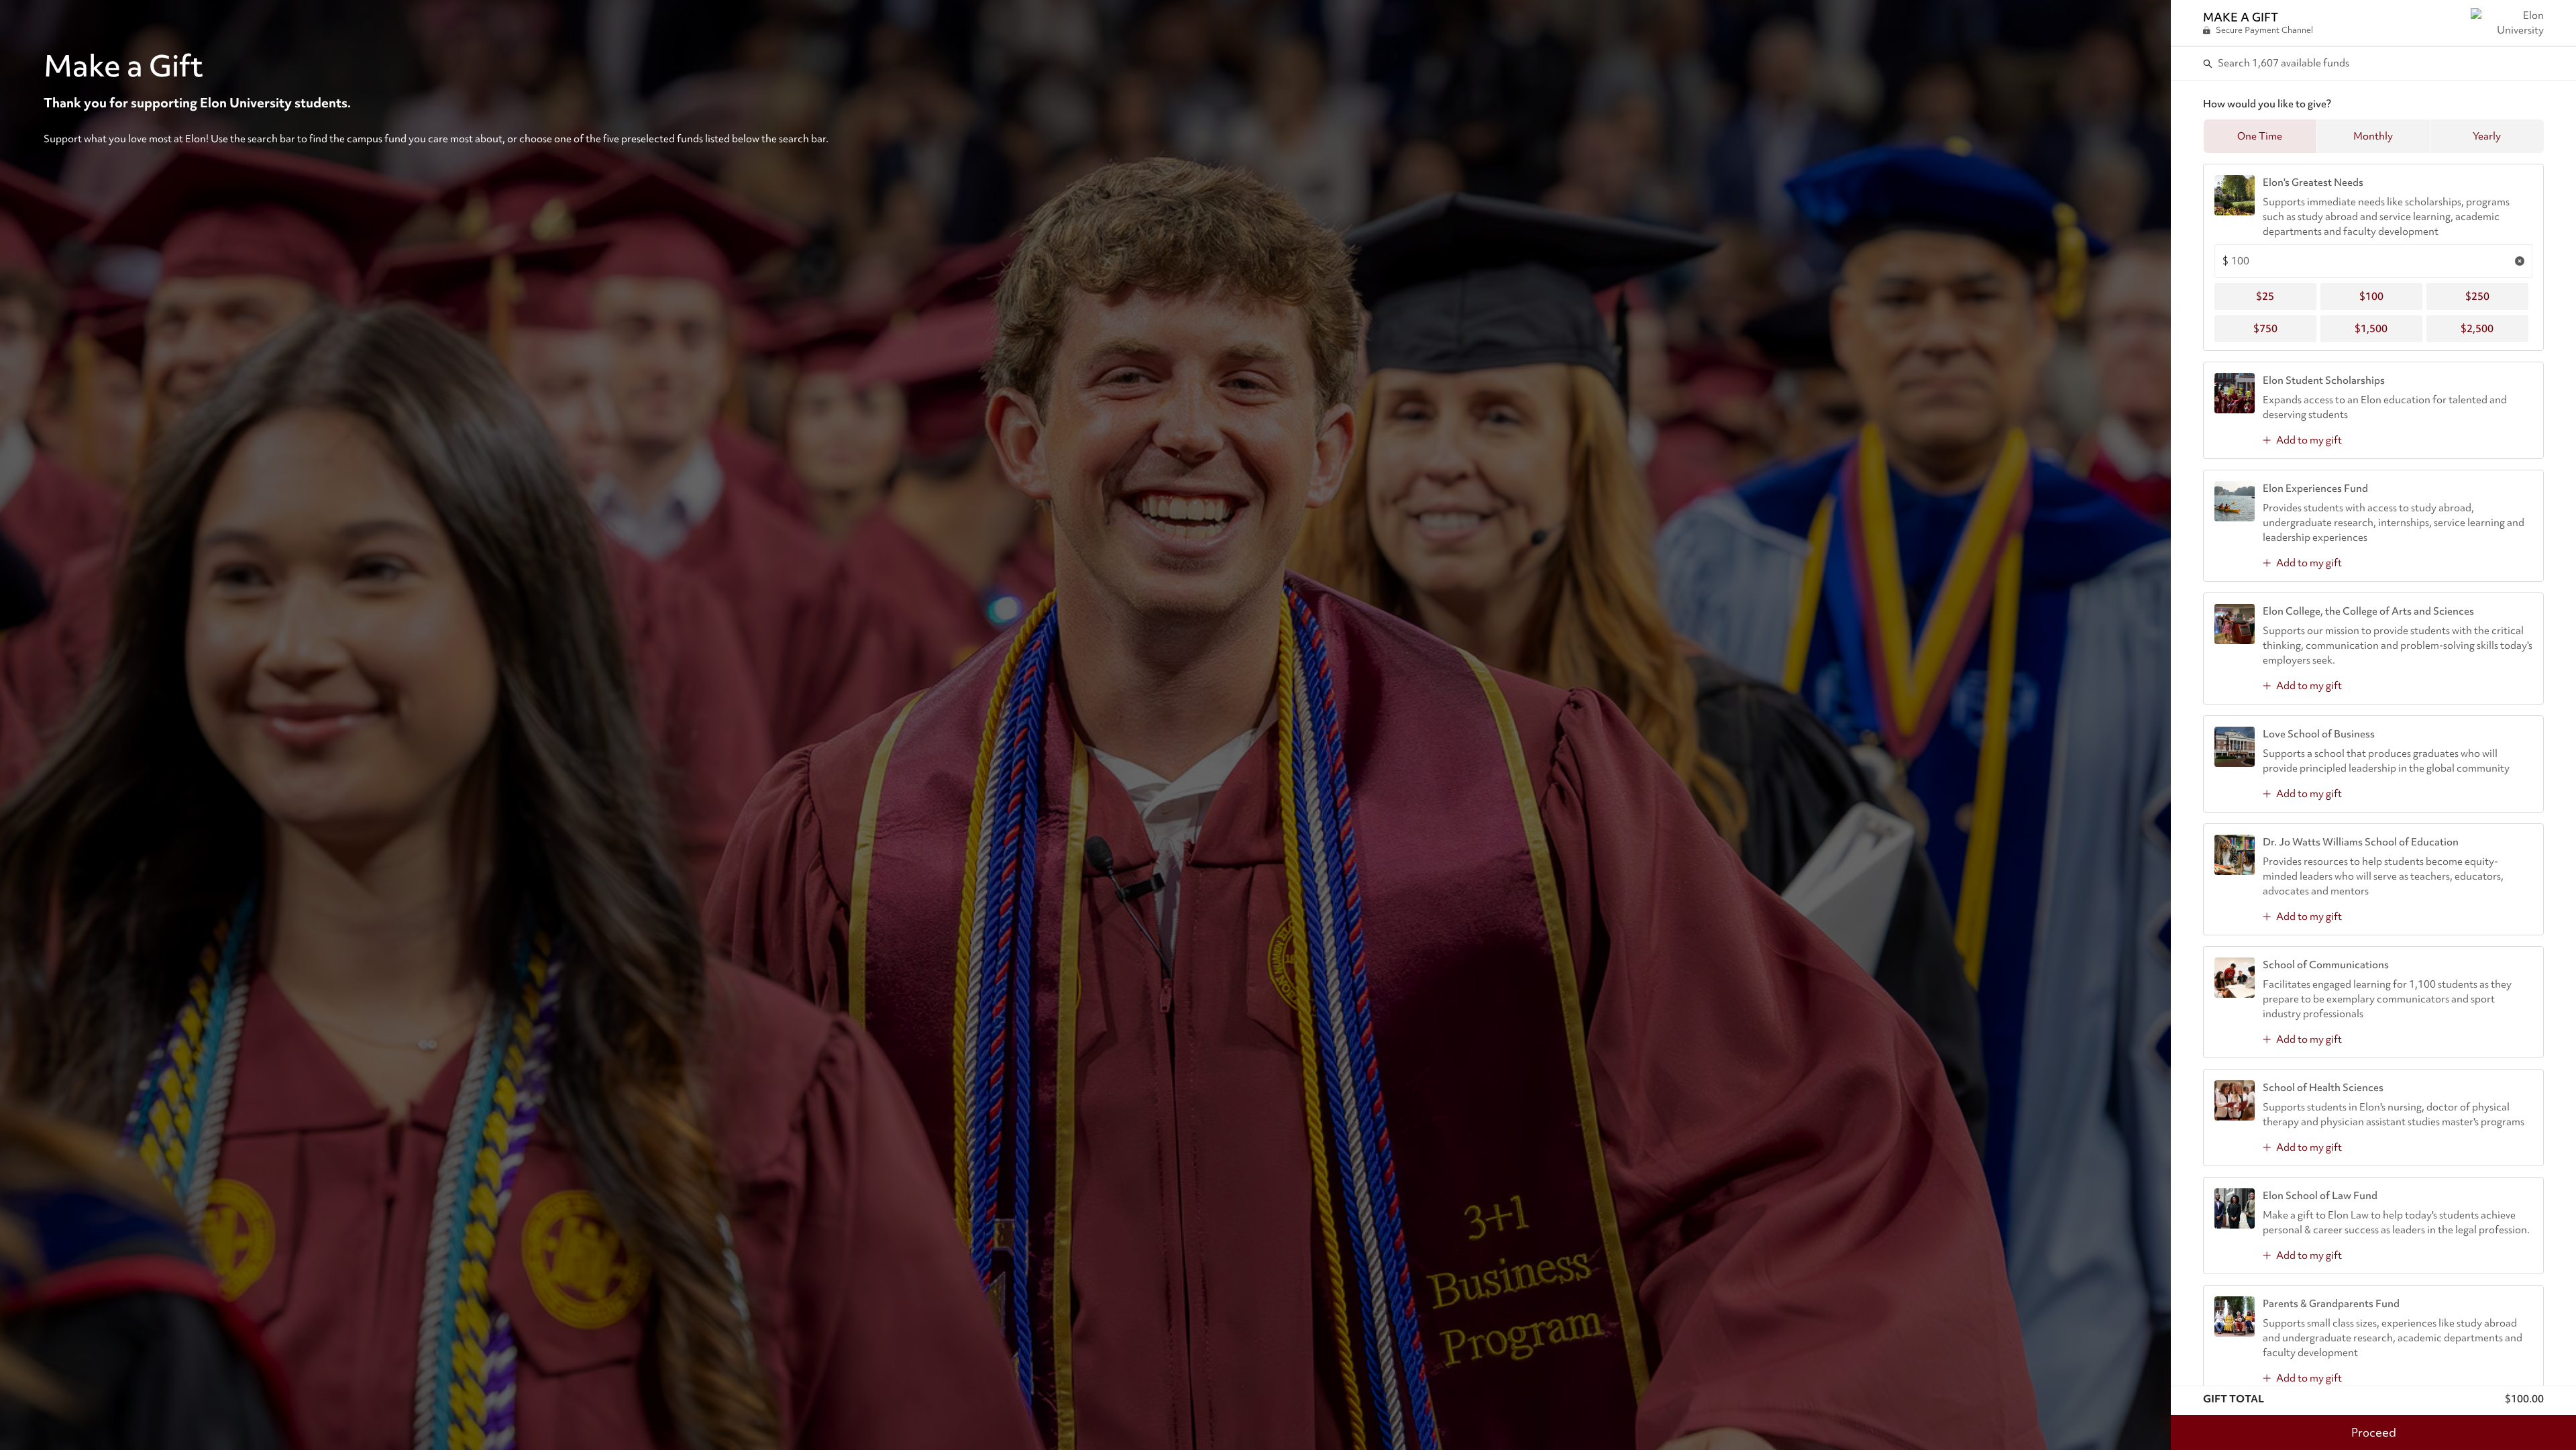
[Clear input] (2520, 261)
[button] (2260, 136)
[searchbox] (2374, 63)
